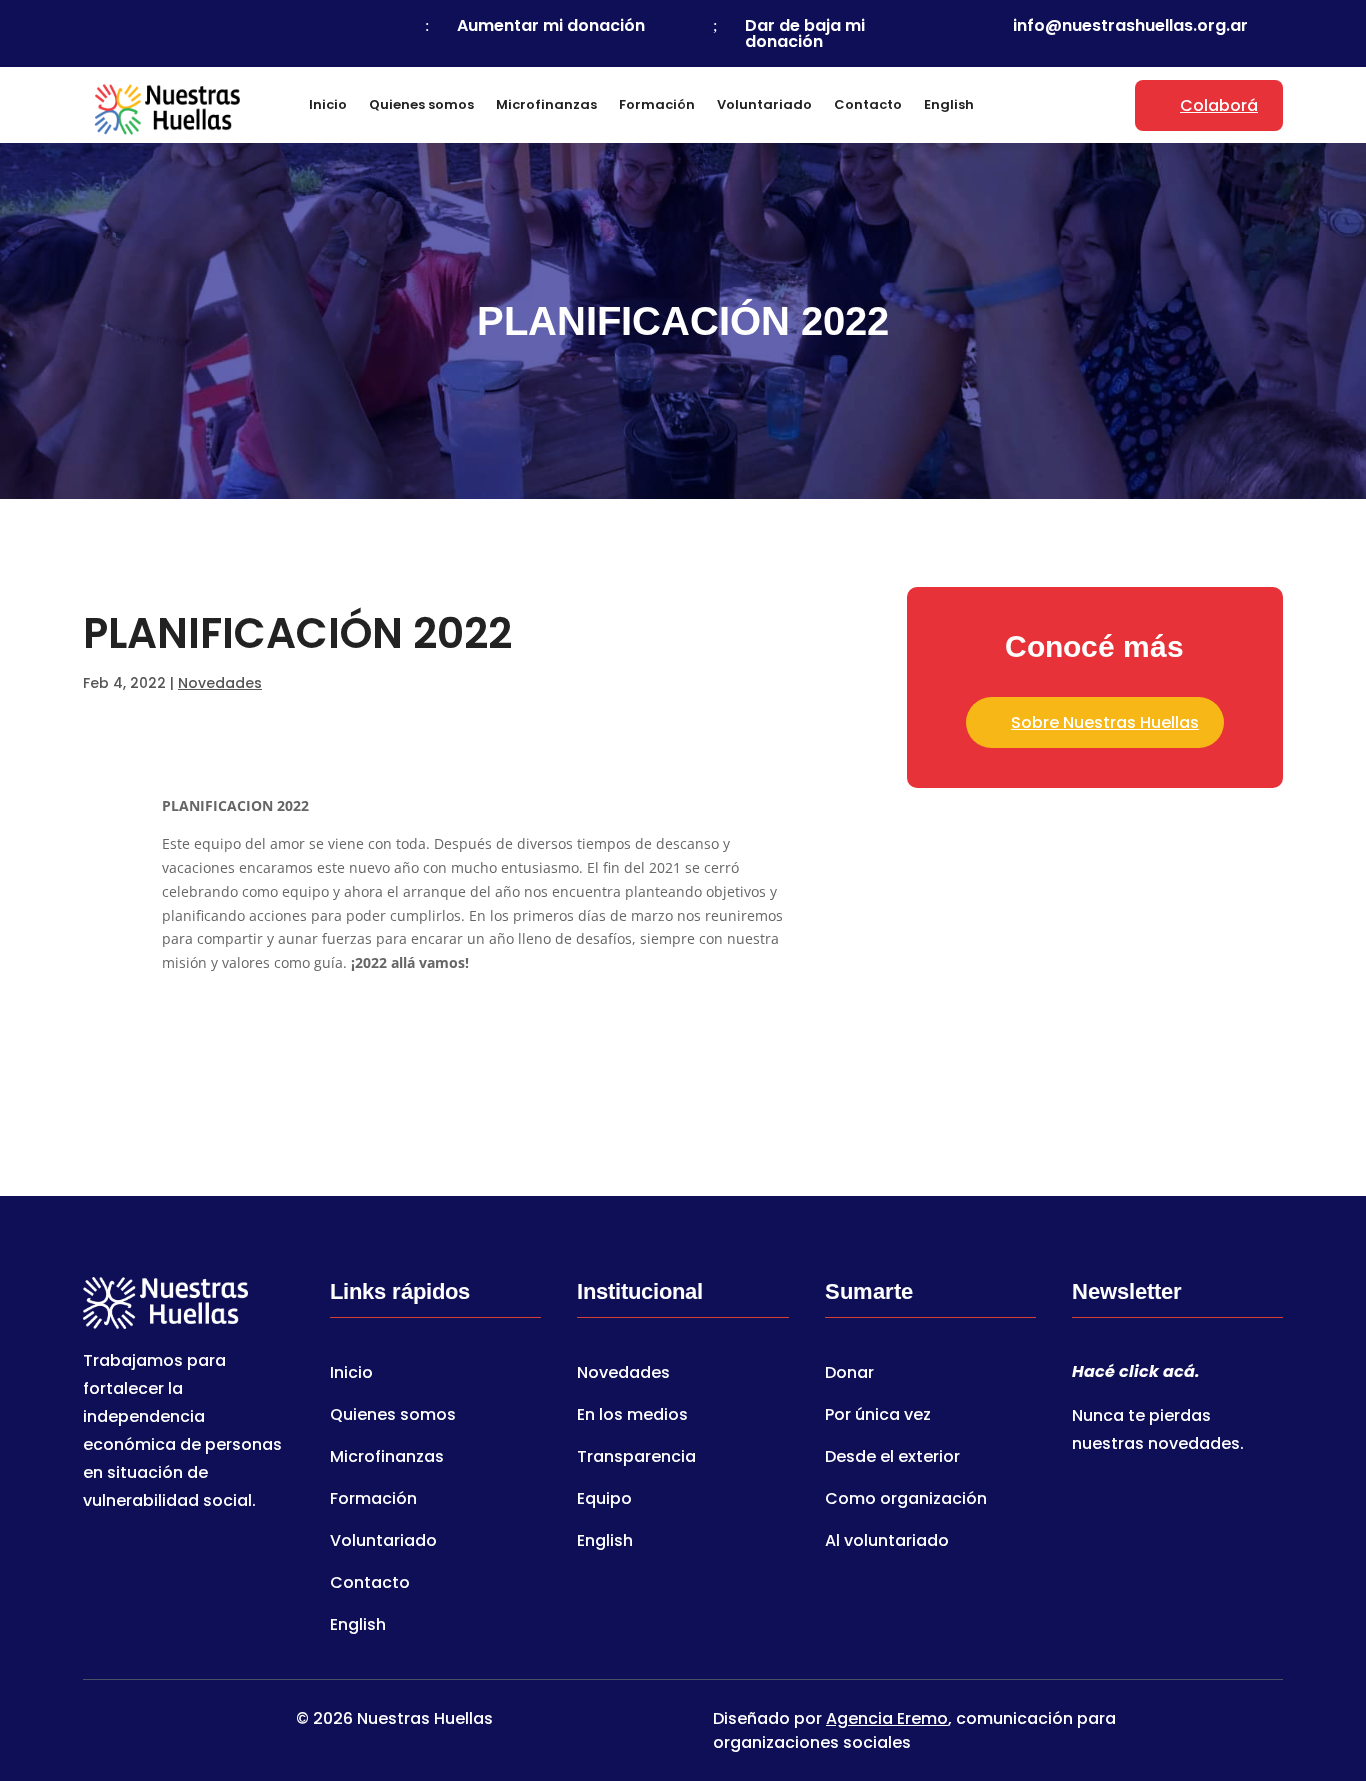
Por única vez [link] (878, 1417)
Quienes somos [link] (421, 104)
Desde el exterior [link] (892, 1459)
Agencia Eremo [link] (887, 1718)
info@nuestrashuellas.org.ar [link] (1130, 25)
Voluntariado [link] (764, 104)
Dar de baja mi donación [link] (805, 33)
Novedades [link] (220, 683)
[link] (153, 26)
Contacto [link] (868, 104)
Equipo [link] (604, 1501)
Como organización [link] (906, 1501)
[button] (1353, 1636)
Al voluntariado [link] (887, 1543)
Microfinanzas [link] (546, 104)
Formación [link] (657, 104)
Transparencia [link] (636, 1459)
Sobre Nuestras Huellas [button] (1105, 722)
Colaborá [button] (1219, 105)
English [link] (949, 104)
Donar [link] (849, 1375)
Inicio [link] (328, 104)
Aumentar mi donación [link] (551, 25)
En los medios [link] (632, 1417)
